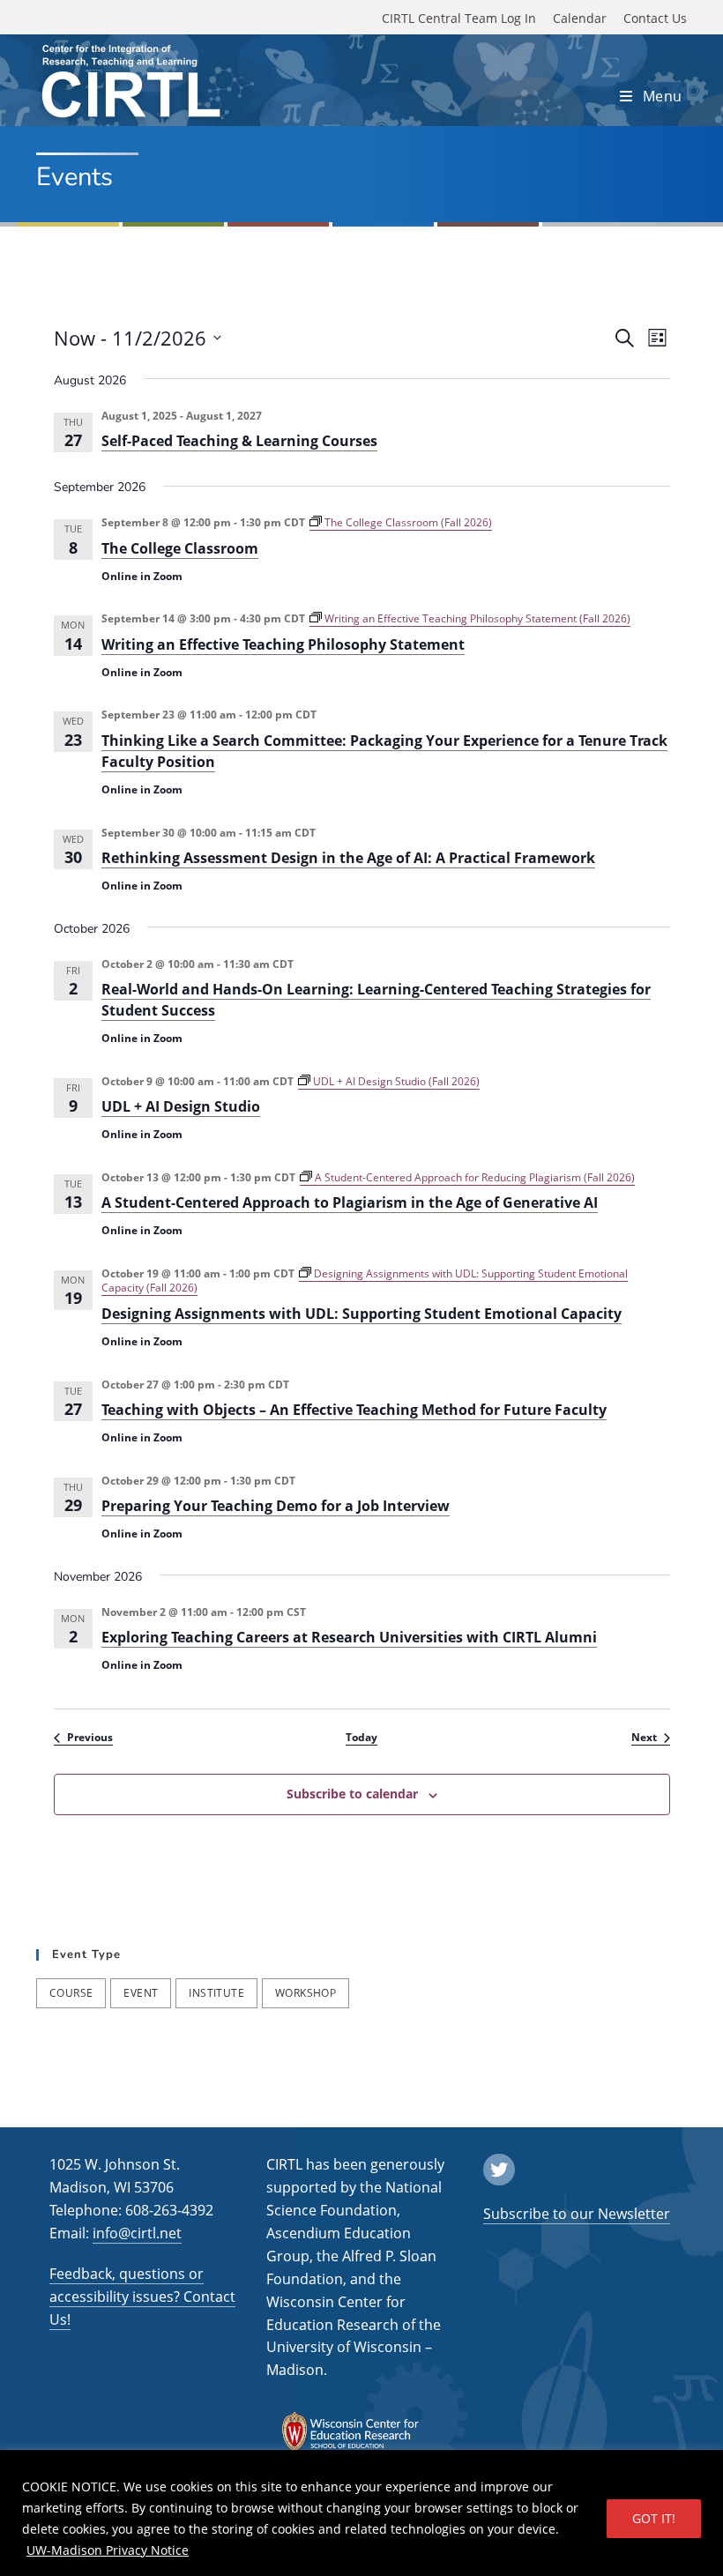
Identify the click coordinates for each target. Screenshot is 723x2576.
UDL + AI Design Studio (181, 1106)
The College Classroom (180, 548)
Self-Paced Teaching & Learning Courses (239, 441)
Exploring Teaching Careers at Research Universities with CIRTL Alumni (349, 1637)
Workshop (306, 1993)
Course (71, 1993)
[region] (361, 2513)
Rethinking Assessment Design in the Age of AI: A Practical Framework (348, 858)
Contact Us (655, 18)
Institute (216, 1993)
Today (361, 1738)
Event (141, 1993)
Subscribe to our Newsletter (577, 2214)
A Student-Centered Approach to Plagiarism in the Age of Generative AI (350, 1202)
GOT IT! (654, 2518)
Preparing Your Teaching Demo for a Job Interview (276, 1506)
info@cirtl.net (137, 2233)
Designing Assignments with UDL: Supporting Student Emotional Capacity (361, 1314)
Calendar (580, 18)
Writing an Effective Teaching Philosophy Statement (283, 644)
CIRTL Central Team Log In (459, 18)
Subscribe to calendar (352, 1794)
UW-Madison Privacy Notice (108, 2550)
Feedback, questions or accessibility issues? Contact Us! (142, 2297)
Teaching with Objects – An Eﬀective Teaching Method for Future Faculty (354, 1410)
